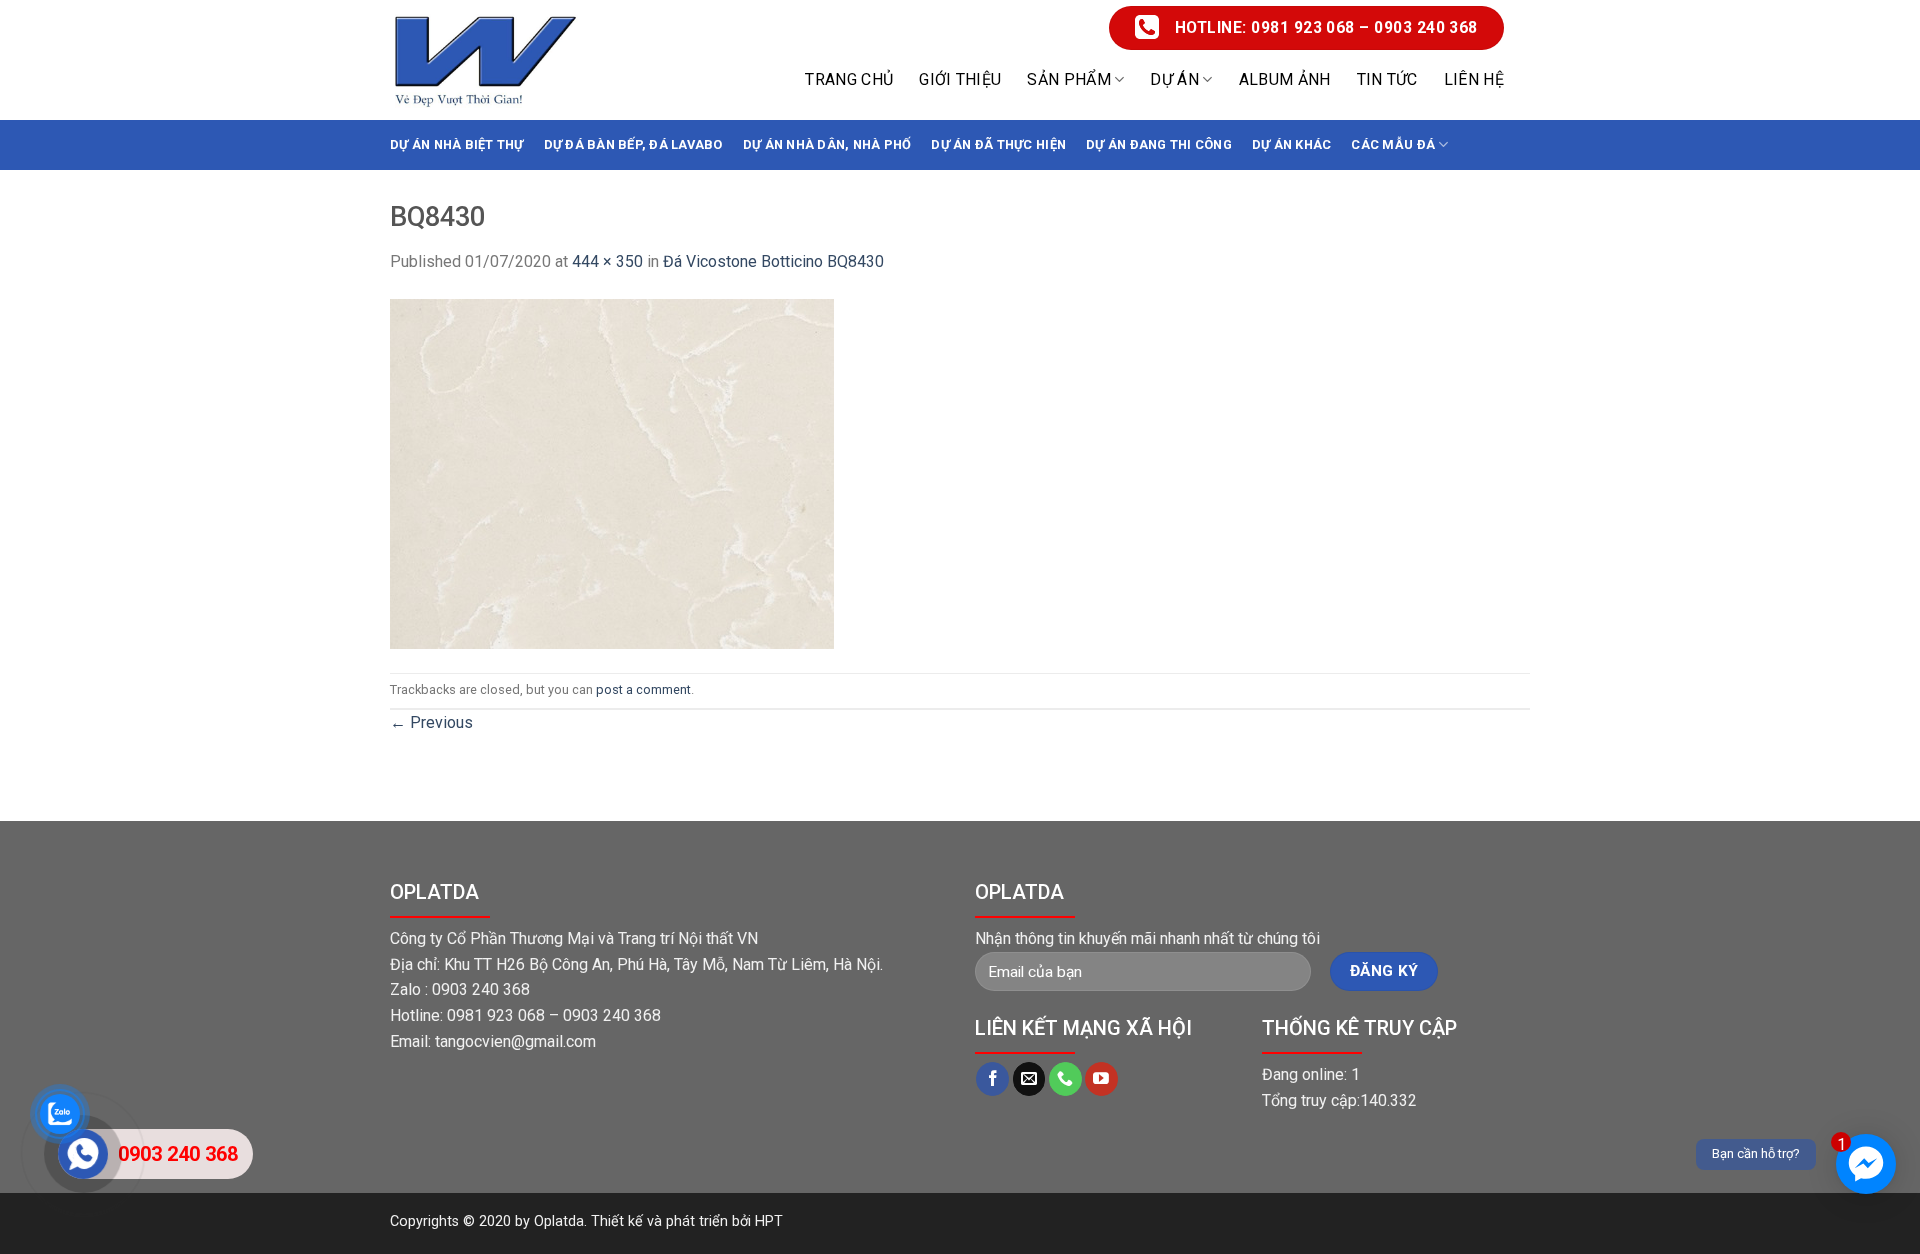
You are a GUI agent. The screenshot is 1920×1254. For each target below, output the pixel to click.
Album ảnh (1285, 79)
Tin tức (1387, 79)
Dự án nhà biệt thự (457, 144)
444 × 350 (607, 261)
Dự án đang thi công (1159, 144)
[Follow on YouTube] (1101, 1079)
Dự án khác (1292, 144)
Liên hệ (1474, 79)
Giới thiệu (960, 79)
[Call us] (1065, 1079)
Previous (431, 722)
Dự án (1174, 79)
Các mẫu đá (1393, 144)
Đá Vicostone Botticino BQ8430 (773, 261)
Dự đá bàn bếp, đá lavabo (633, 144)
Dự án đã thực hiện (998, 144)
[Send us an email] (1029, 1079)
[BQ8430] (612, 472)
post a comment (643, 689)
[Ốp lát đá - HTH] (485, 60)
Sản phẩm (1069, 79)
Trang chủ (849, 79)
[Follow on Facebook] (992, 1079)
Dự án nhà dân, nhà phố (827, 144)
